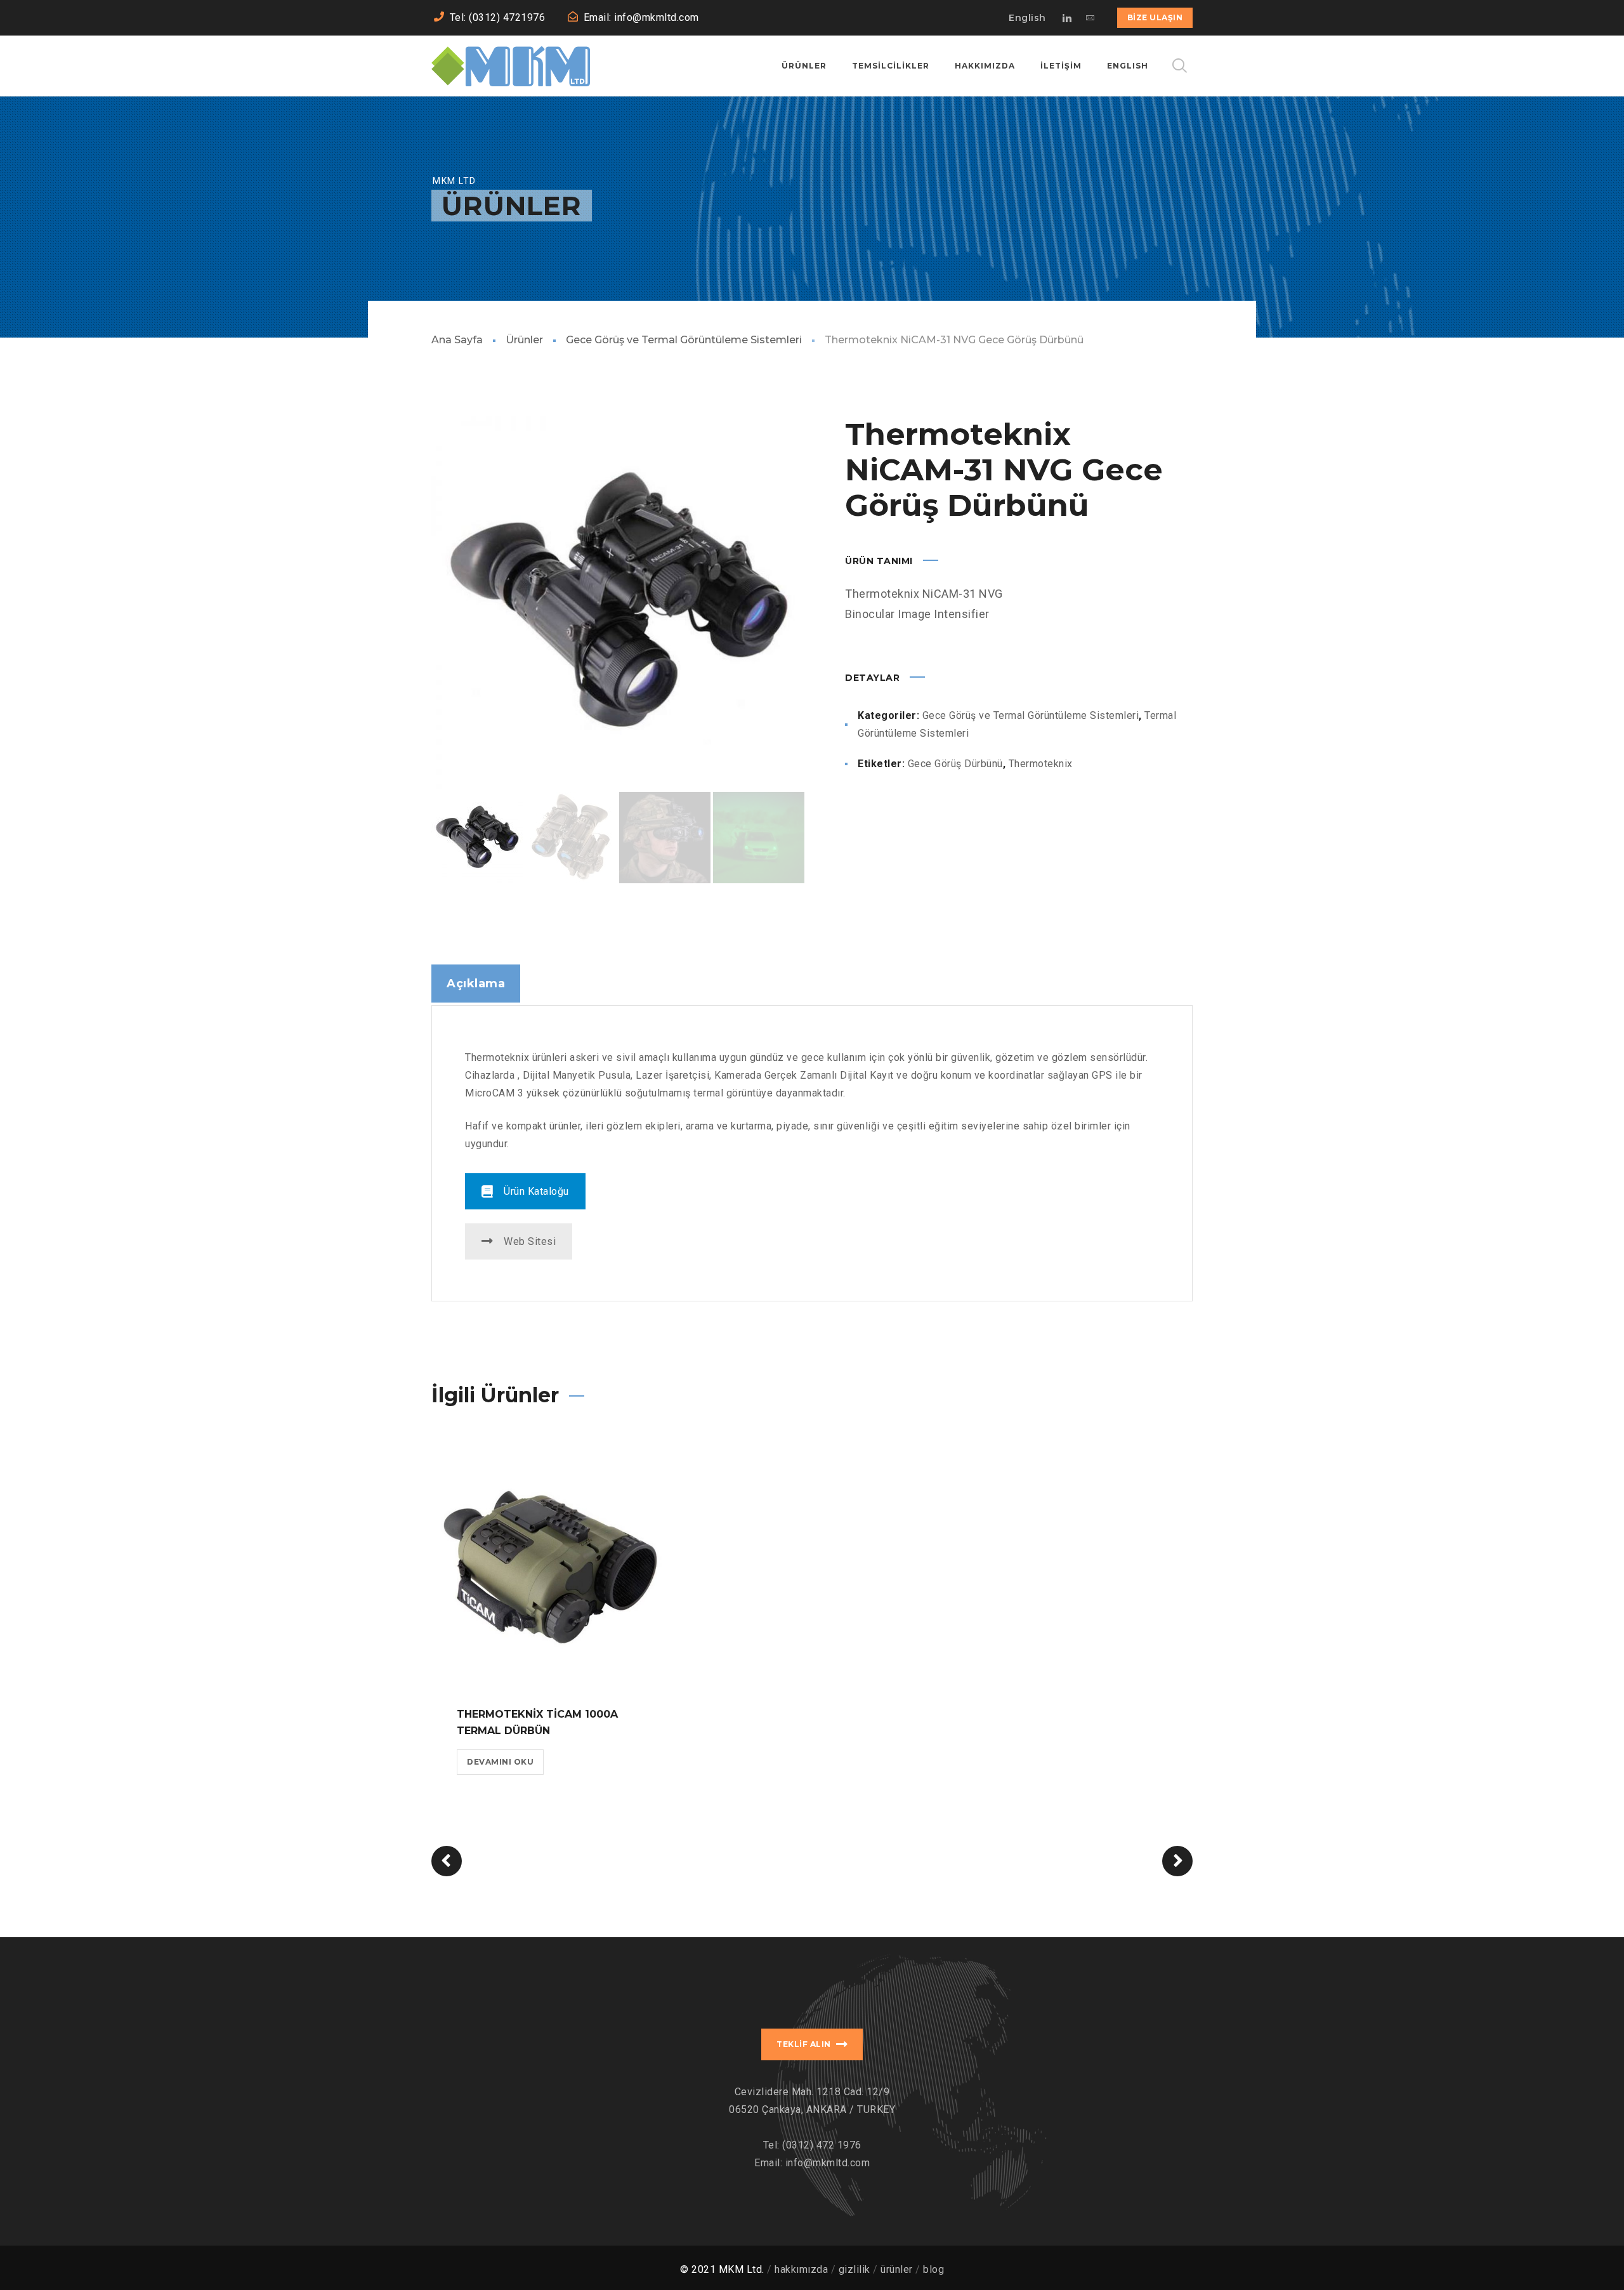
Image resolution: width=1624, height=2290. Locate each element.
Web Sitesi (530, 1241)
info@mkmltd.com (828, 2163)
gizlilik (855, 2269)
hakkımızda (801, 2269)
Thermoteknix (1041, 764)
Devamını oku (500, 1762)
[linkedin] (1068, 18)
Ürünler (524, 340)
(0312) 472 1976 (822, 2145)
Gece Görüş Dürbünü (955, 764)
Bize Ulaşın (1155, 17)
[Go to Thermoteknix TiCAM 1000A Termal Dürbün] (550, 1562)
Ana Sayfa (457, 340)
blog (933, 2269)
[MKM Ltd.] (511, 66)
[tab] (476, 984)
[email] (1090, 18)
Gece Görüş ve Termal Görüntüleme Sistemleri (684, 340)
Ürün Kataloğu (536, 1191)
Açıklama (476, 984)
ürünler (897, 2269)
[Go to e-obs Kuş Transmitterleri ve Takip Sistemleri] (447, 1861)
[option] (618, 603)
